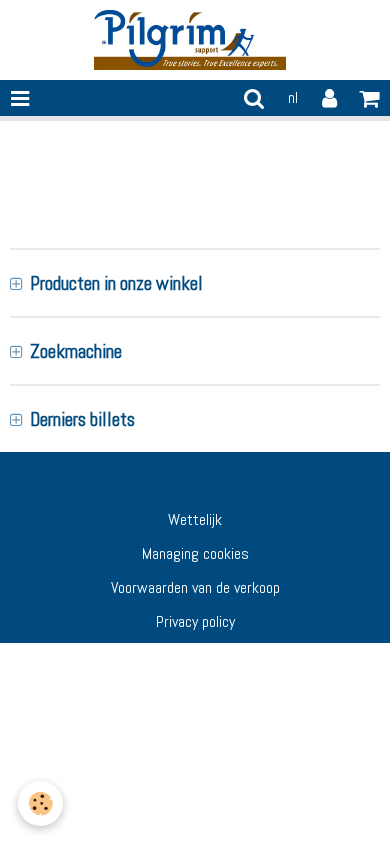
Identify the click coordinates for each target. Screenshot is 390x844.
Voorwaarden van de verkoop (195, 587)
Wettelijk (195, 519)
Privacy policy (195, 621)
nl (293, 97)
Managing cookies (195, 553)
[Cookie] (40, 803)
